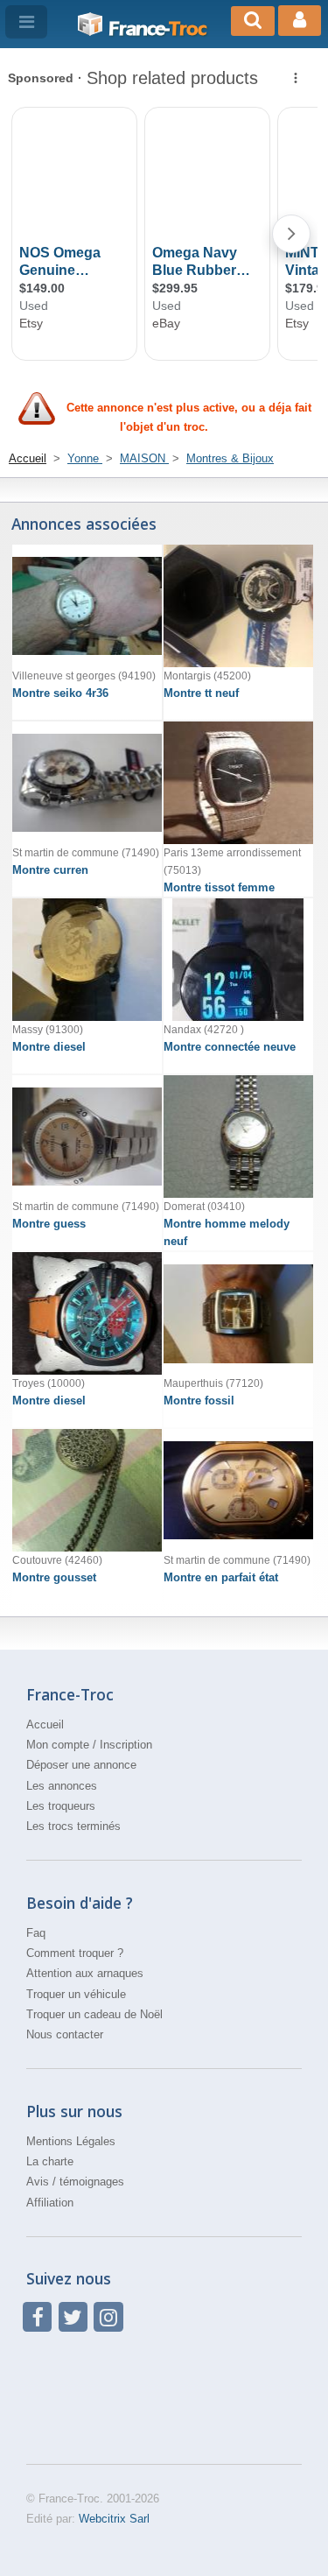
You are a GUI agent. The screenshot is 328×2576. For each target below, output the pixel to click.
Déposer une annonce (81, 1765)
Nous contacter (65, 2034)
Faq (36, 1933)
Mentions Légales (71, 2141)
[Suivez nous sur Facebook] (37, 2316)
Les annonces (62, 1786)
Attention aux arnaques (85, 1973)
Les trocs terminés (73, 1826)
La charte (50, 2161)
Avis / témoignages (75, 2182)
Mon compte (58, 1745)
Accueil (45, 1724)
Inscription (126, 1745)
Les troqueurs (61, 1806)
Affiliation (50, 2203)
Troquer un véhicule (76, 1994)
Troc (157, 29)
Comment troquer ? (75, 1953)
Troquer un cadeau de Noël (94, 2014)
